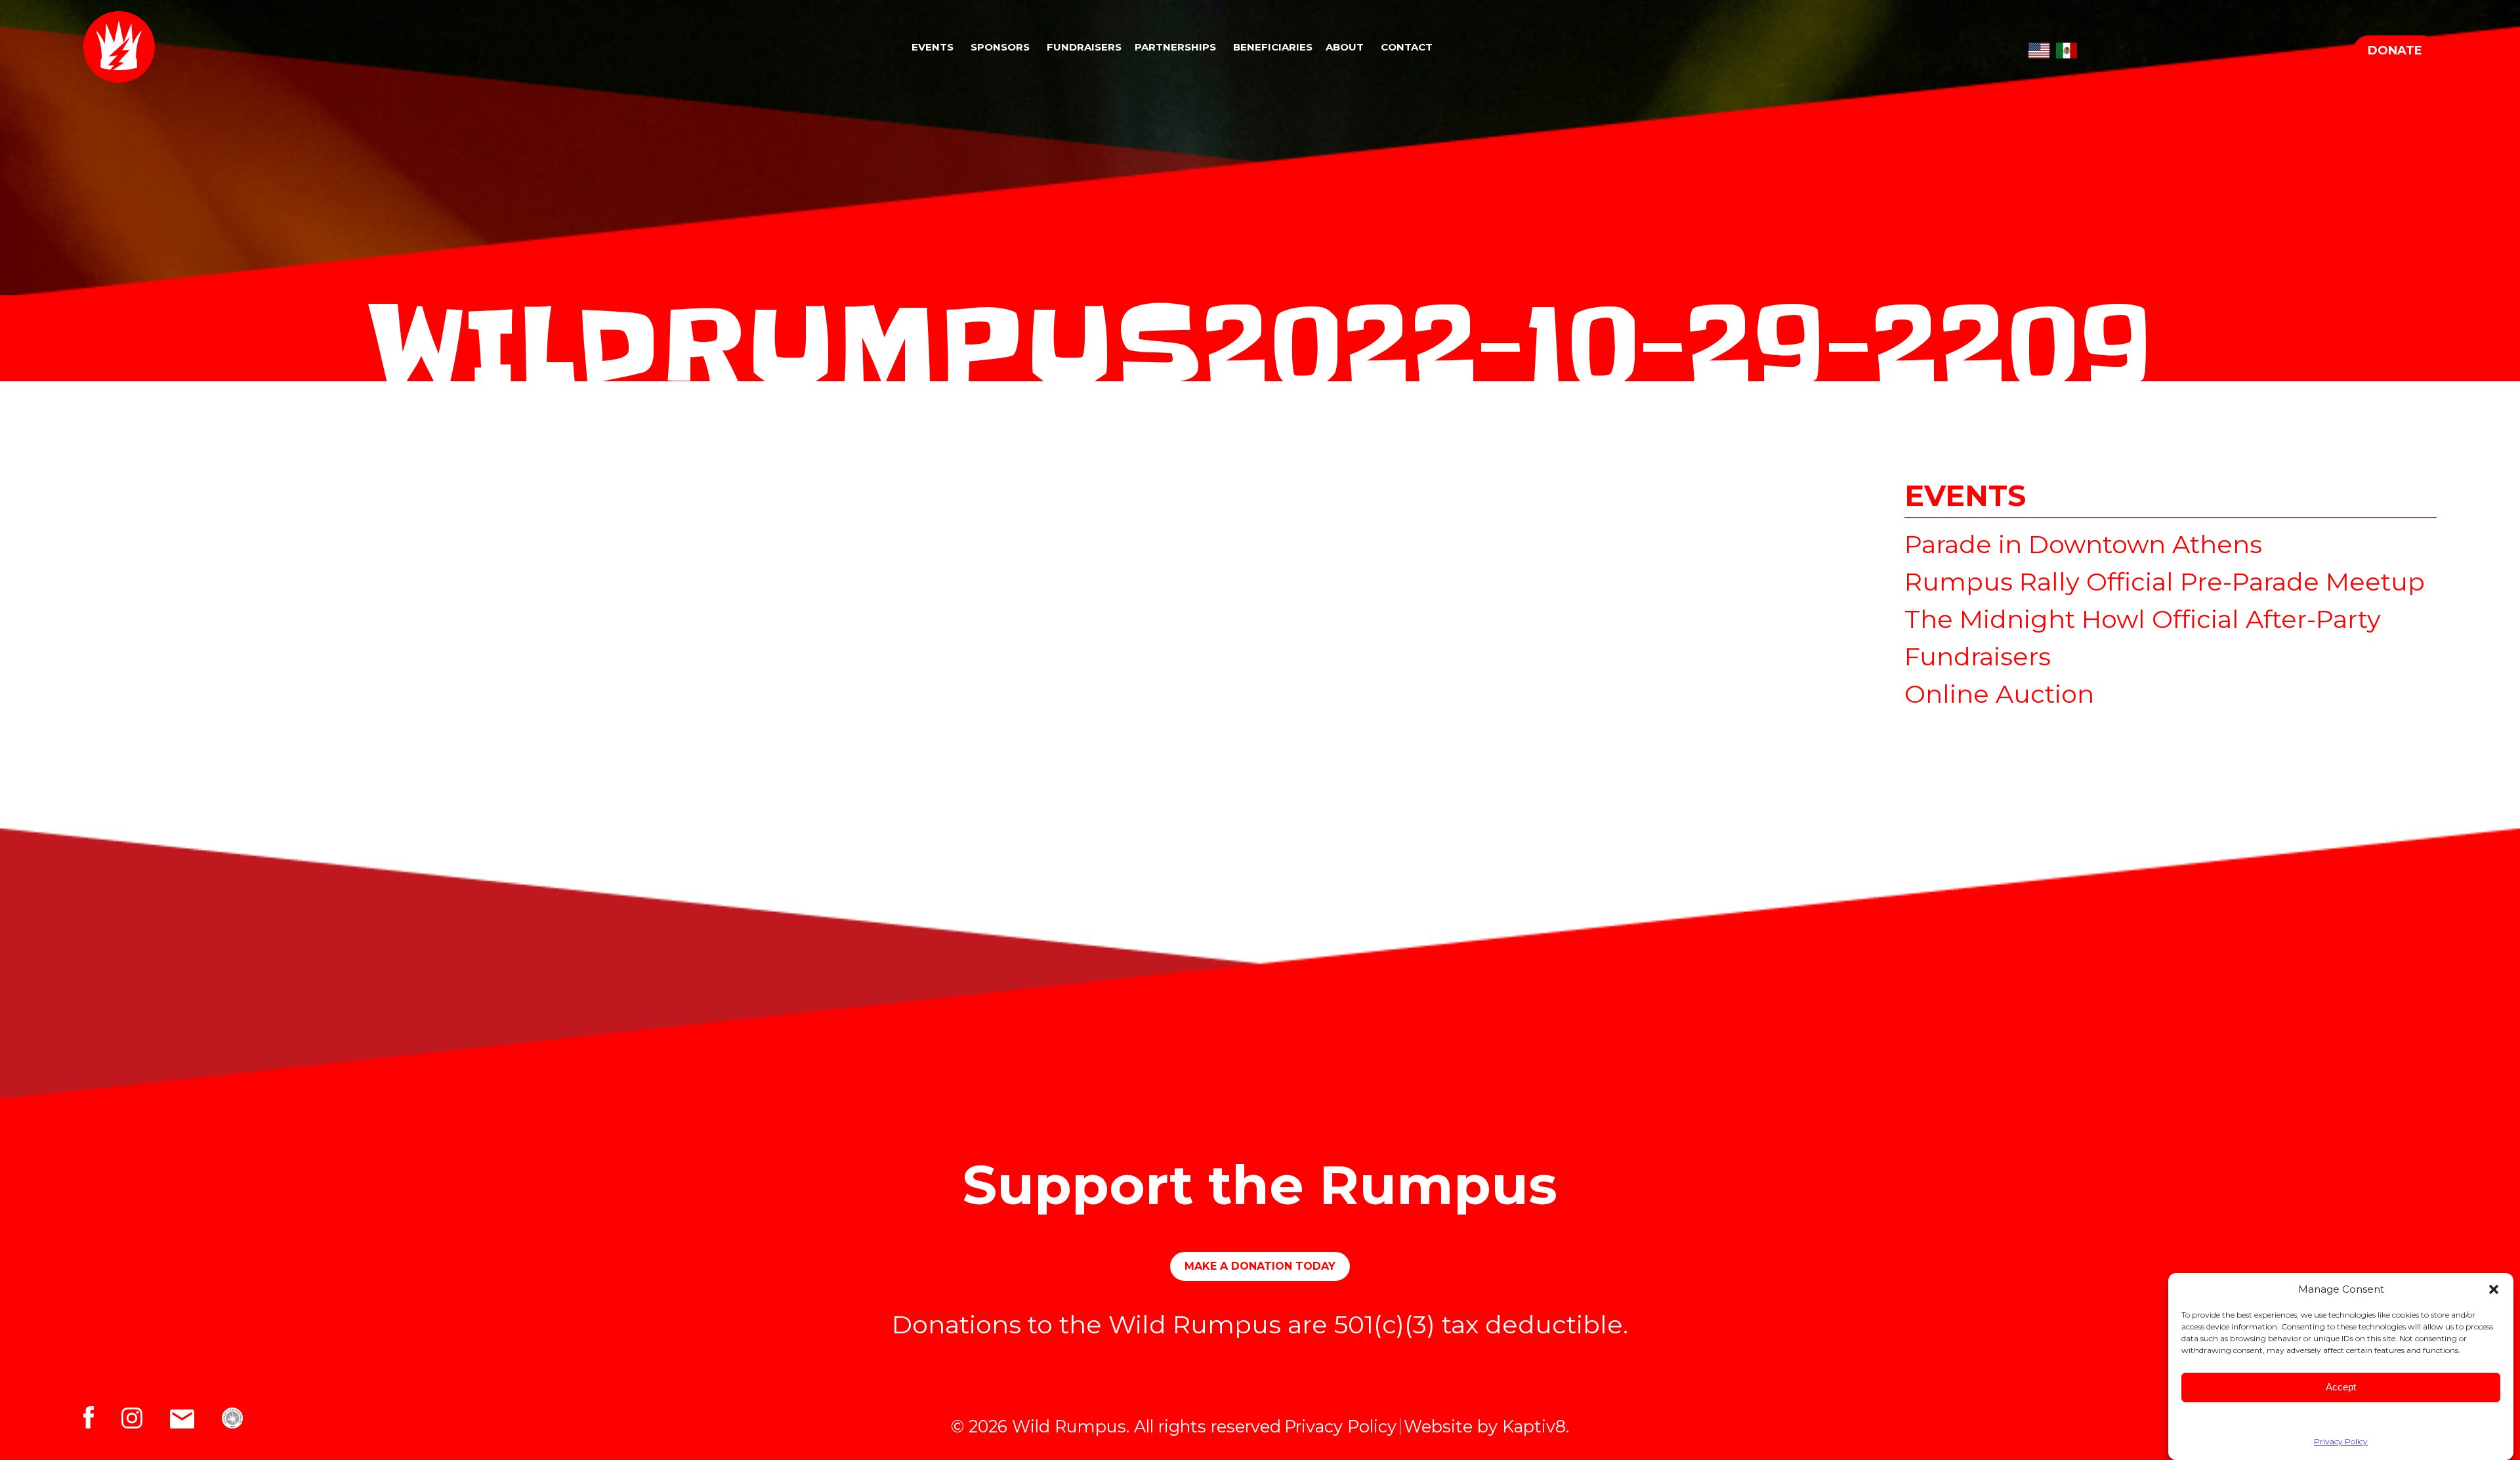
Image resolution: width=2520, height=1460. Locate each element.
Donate (2395, 51)
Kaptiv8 (1534, 1426)
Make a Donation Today (1260, 1266)
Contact (1407, 47)
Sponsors (1000, 47)
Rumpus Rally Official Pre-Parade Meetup (2165, 582)
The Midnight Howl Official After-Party (2143, 619)
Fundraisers (1084, 47)
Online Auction (1999, 694)
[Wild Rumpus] (201, 47)
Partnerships (1175, 47)
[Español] (2067, 47)
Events (933, 47)
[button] (2494, 1289)
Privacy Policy (2341, 1441)
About (1345, 47)
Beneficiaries (1273, 47)
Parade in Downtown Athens (2083, 544)
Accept (2341, 1387)
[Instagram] (146, 1414)
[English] (2039, 47)
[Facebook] (102, 1414)
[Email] (196, 1414)
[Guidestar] (241, 1414)
